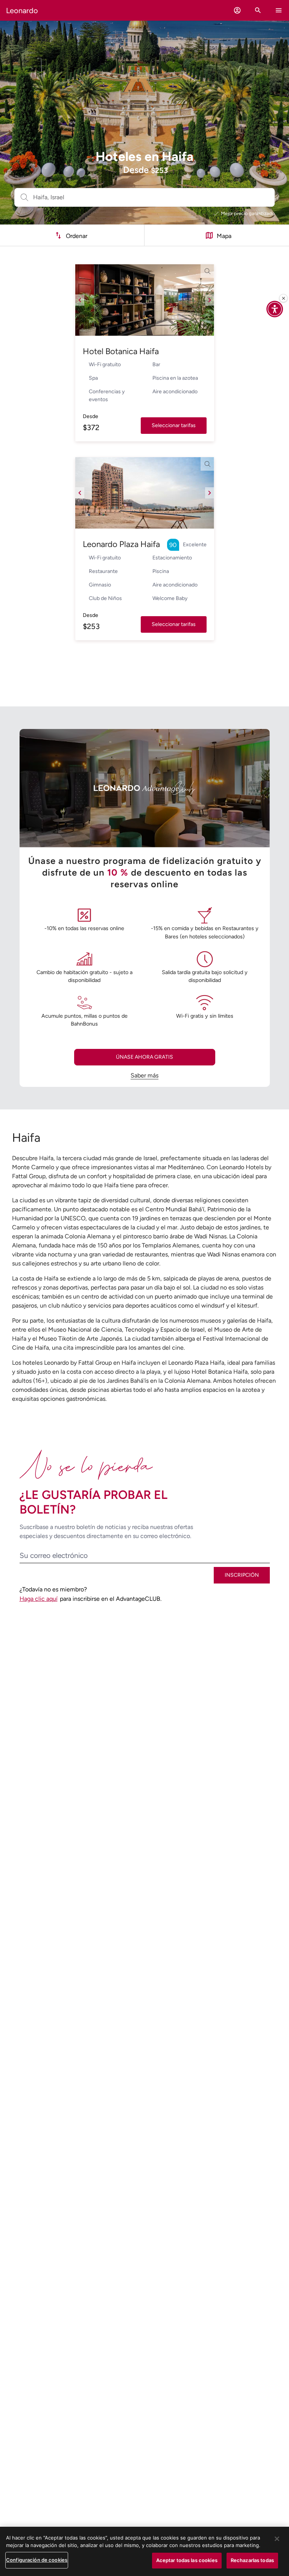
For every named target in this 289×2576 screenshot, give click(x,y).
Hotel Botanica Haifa (121, 351)
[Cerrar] (277, 2539)
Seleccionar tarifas (174, 425)
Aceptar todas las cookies (187, 2560)
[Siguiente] (210, 300)
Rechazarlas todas (252, 2560)
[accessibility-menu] (275, 309)
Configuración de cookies (37, 2560)
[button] (237, 10)
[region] (144, 2551)
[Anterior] (80, 300)
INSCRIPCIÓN (242, 1575)
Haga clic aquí (39, 1599)
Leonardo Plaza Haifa (121, 544)
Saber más (144, 1075)
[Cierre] (283, 298)
